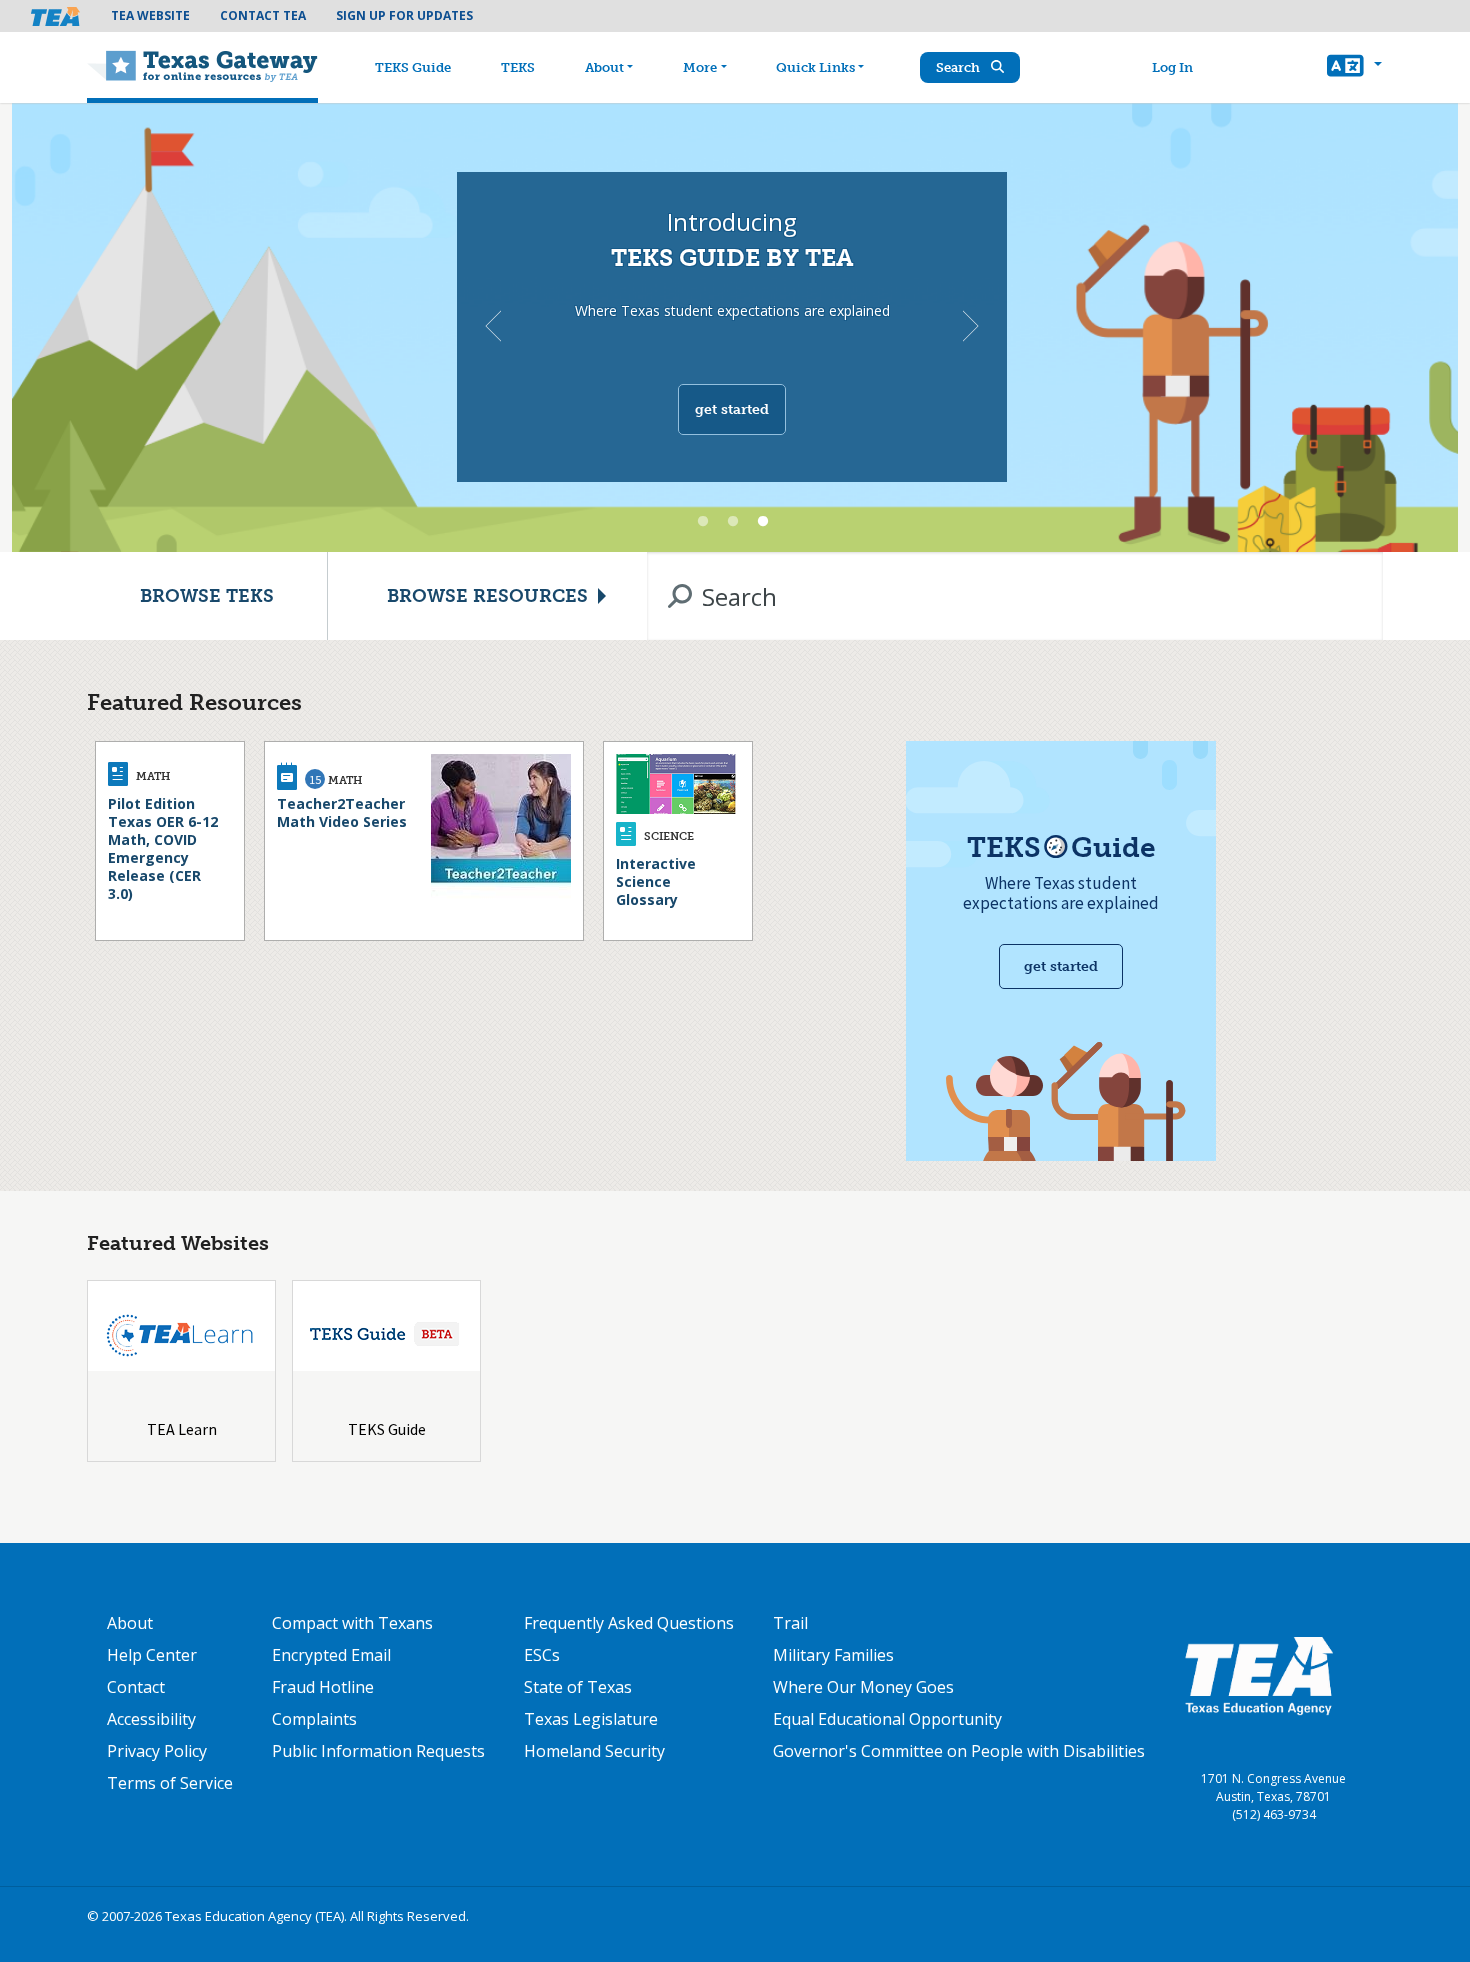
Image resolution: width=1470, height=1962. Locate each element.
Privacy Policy (157, 1751)
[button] (1354, 68)
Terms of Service (170, 1783)
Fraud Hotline (323, 1687)
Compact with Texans (352, 1623)
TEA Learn (182, 1429)
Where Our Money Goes (863, 1687)
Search (959, 67)
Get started (732, 409)
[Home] (202, 68)
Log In (1172, 67)
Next (971, 326)
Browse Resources (487, 596)
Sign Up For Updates (404, 15)
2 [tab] (733, 522)
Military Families (833, 1655)
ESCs (542, 1655)
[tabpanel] (735, 327)
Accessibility (151, 1719)
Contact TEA (263, 15)
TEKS (518, 67)
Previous (493, 326)
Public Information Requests (378, 1751)
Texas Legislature (591, 1719)
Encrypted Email (331, 1655)
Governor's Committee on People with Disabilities (959, 1751)
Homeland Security (594, 1751)
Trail (790, 1623)
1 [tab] (703, 522)
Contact (136, 1687)
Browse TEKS (207, 596)
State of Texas (578, 1687)
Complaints (314, 1719)
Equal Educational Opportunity (887, 1719)
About (604, 67)
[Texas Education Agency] (1259, 1675)
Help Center (152, 1655)
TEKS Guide (413, 67)
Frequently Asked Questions (629, 1623)
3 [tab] (763, 522)
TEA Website (150, 15)
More (700, 67)
